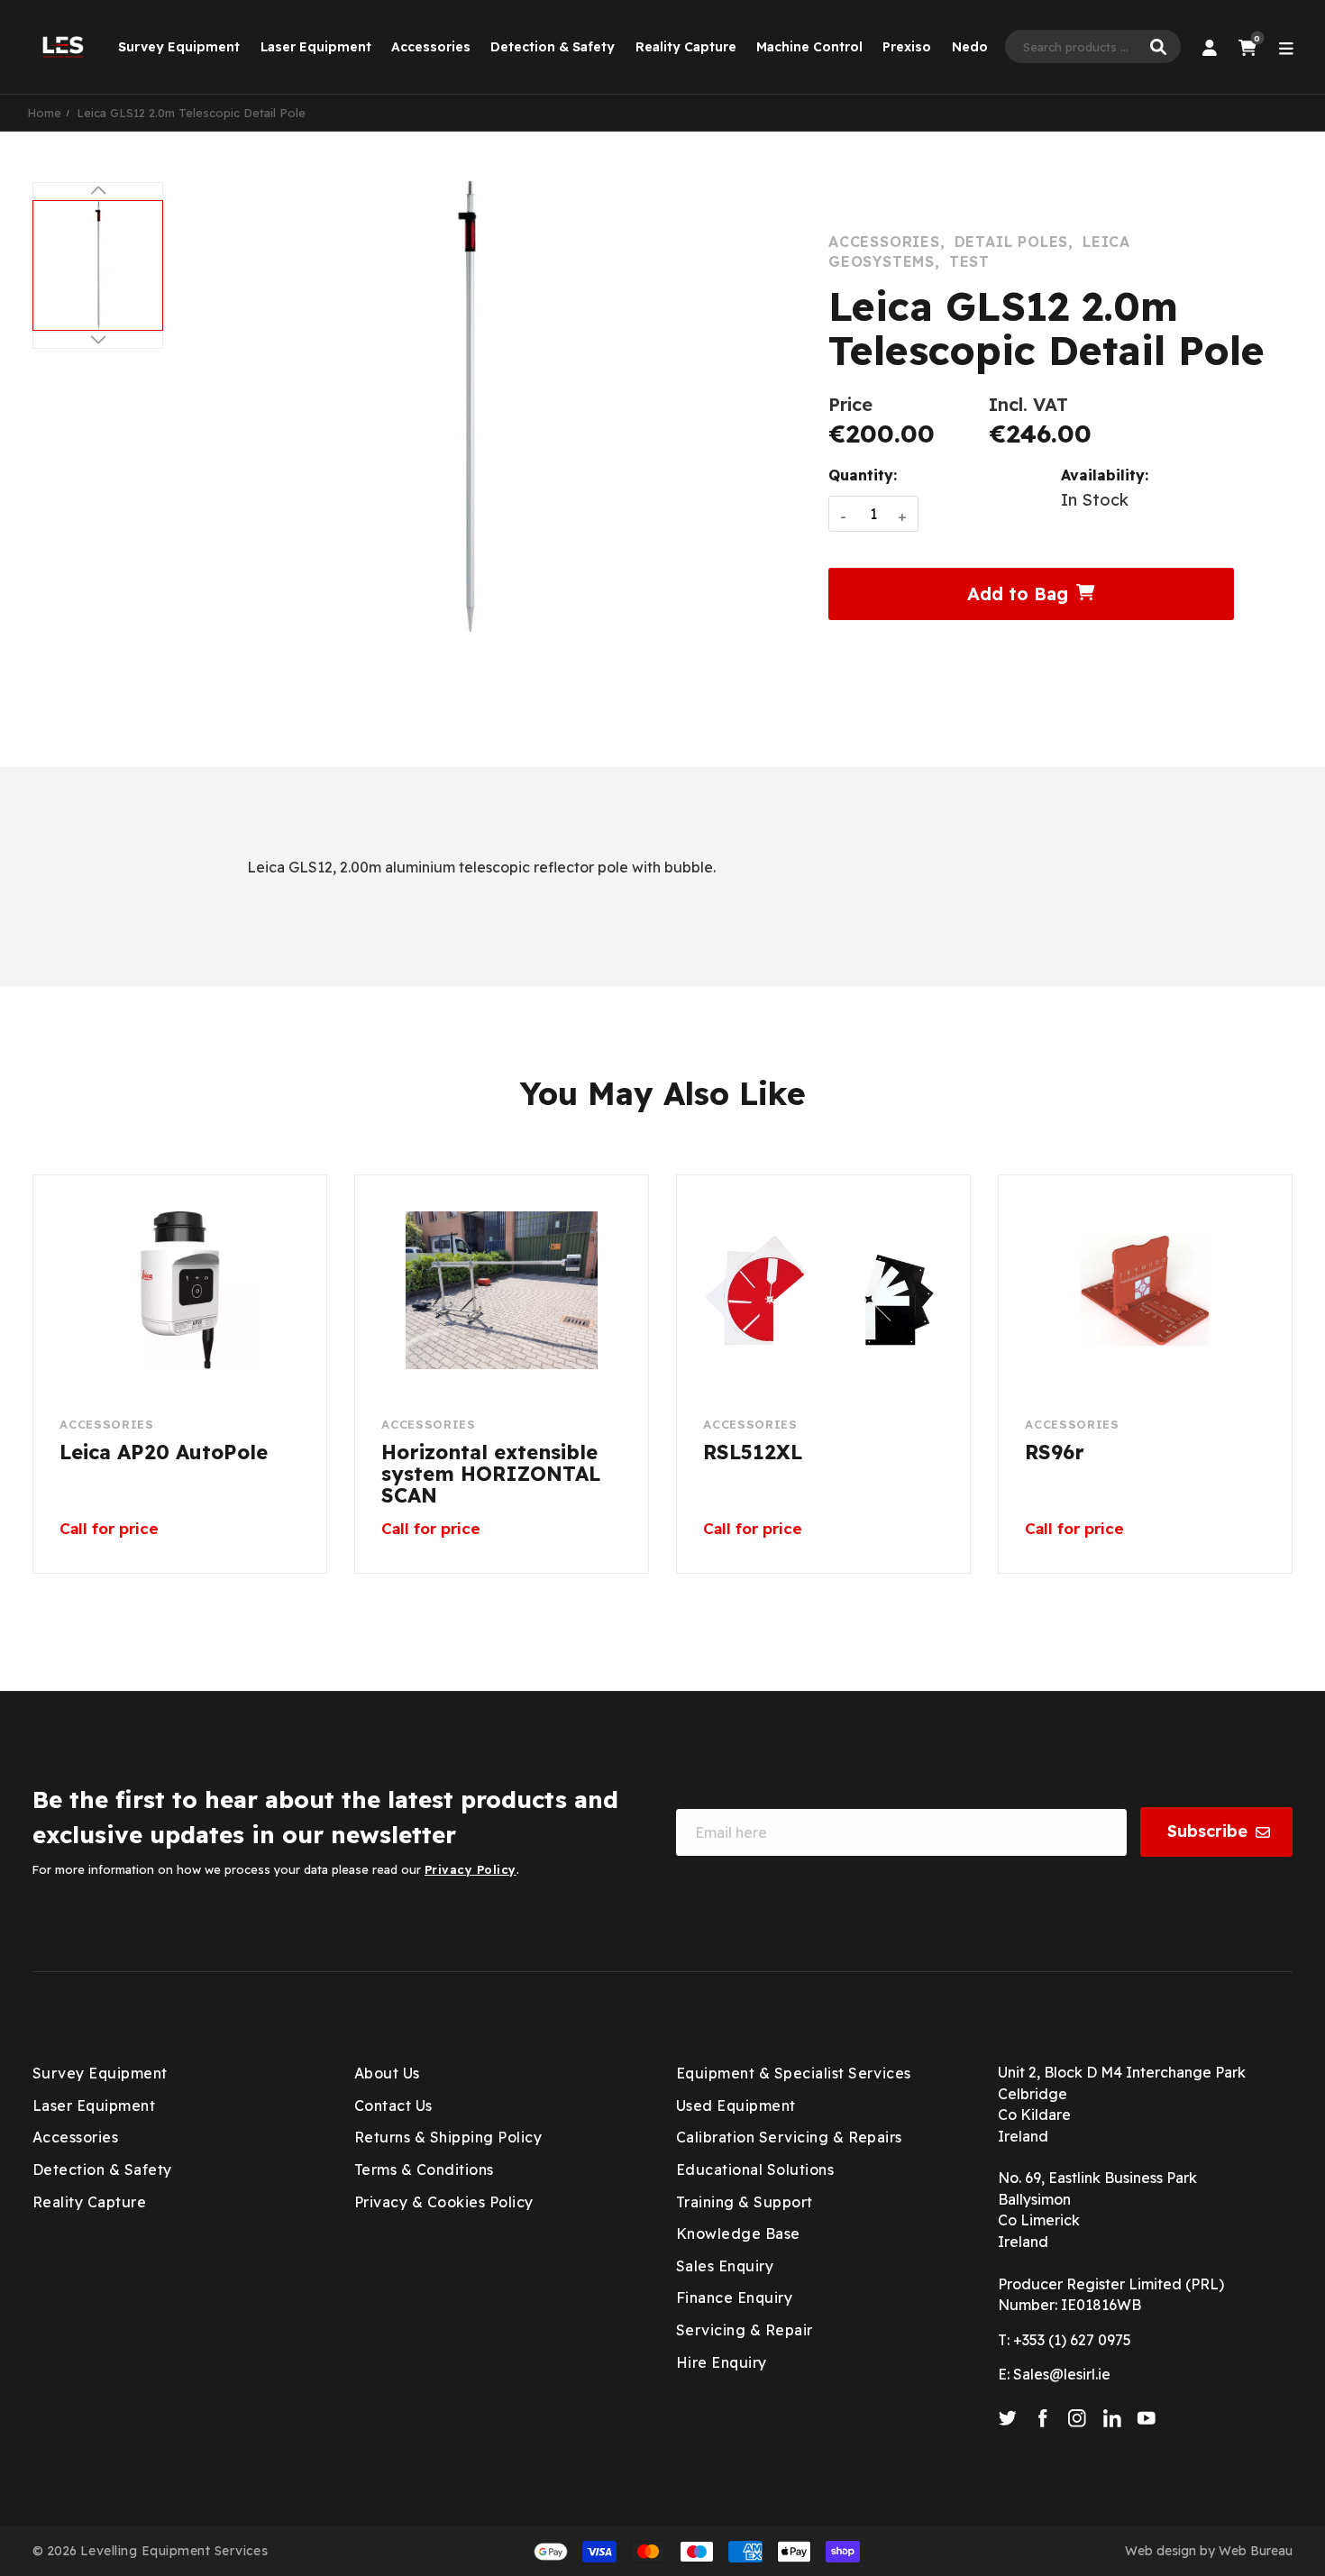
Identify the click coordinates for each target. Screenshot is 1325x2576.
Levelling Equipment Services (174, 2551)
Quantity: (863, 475)
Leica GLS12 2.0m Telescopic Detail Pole (191, 113)
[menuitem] (179, 47)
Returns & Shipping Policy (448, 2137)
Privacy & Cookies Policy (444, 2202)
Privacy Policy (471, 1869)
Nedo (970, 47)
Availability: (1105, 475)
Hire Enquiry (722, 2362)
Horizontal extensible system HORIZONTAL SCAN (491, 1474)
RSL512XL (753, 1453)
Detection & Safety (553, 47)
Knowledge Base (738, 2233)
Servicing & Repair (745, 2330)
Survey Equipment (179, 47)
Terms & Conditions (424, 2170)
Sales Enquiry (725, 2266)
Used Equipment (736, 2106)
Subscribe (1207, 1831)
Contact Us (393, 2106)
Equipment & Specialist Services (794, 2073)
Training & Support (745, 2202)
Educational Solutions (755, 2170)
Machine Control (809, 47)
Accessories (431, 47)
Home (44, 113)
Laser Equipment (316, 47)
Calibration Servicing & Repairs (789, 2137)
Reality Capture (686, 47)
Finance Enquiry (734, 2297)
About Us (387, 2073)
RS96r (1055, 1453)
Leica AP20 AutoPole (164, 1453)
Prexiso (907, 47)
